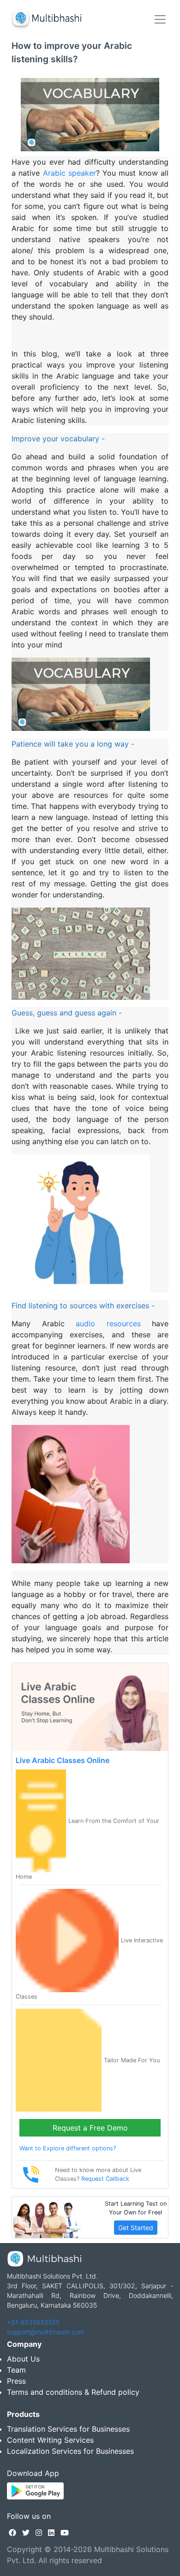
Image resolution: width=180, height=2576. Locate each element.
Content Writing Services (50, 2440)
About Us (23, 2359)
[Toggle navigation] (160, 19)
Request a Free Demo (90, 2128)
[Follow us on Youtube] (65, 2533)
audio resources (108, 1324)
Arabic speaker (69, 173)
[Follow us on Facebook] (12, 2533)
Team (16, 2370)
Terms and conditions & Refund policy (73, 2392)
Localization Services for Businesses (70, 2451)
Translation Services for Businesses (68, 2429)
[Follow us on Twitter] (26, 2533)
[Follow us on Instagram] (39, 2533)
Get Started (136, 2228)
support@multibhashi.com (46, 2332)
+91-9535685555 (33, 2322)
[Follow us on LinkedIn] (51, 2533)
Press (16, 2381)
